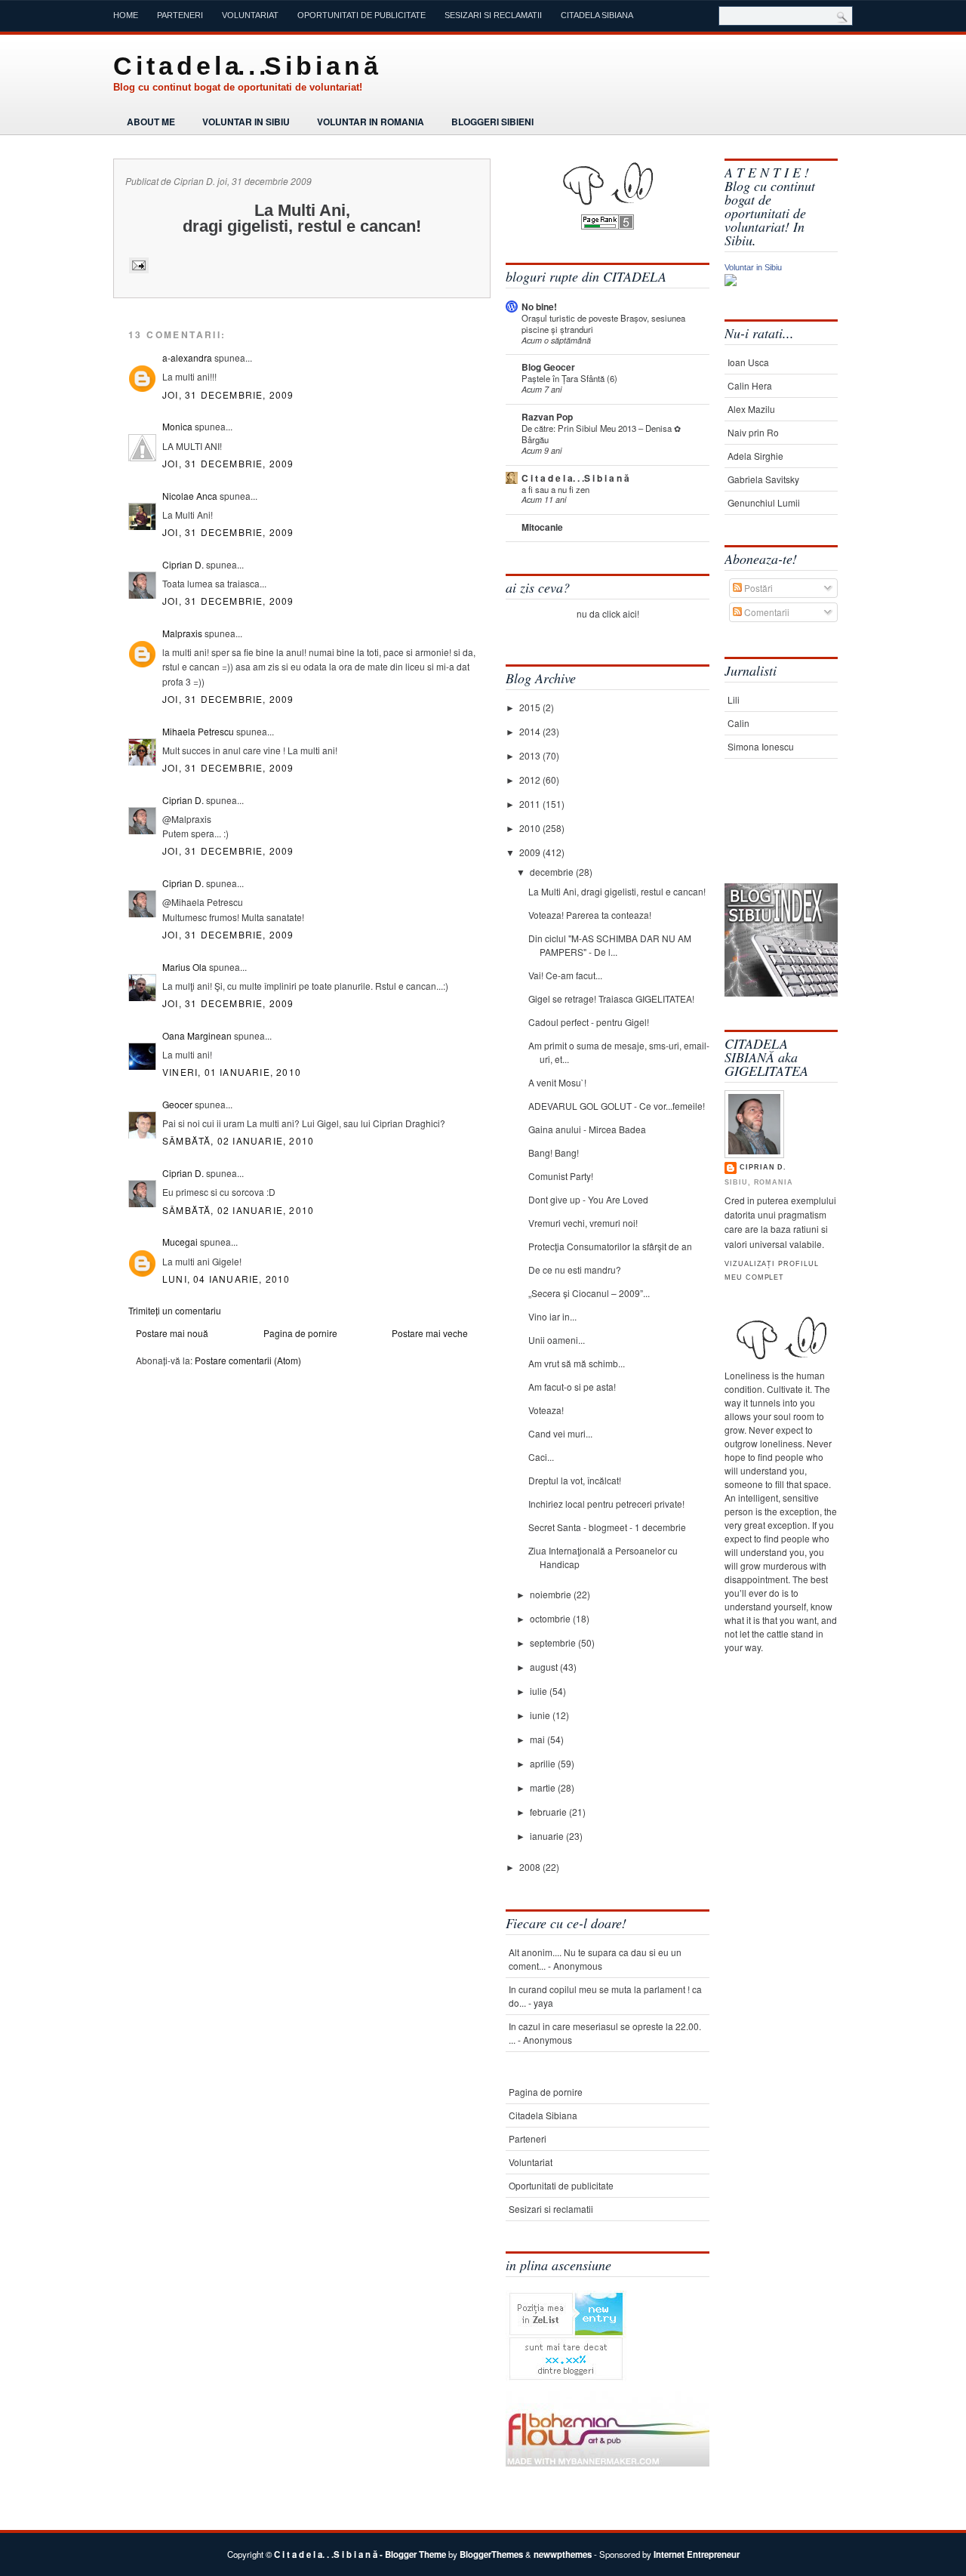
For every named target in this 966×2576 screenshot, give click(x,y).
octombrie (551, 1618)
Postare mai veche (430, 1333)
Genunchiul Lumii (764, 502)
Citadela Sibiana (597, 15)
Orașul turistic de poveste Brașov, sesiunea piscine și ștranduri (603, 324)
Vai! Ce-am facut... (565, 975)
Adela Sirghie (755, 456)
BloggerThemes (491, 2554)
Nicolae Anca (190, 496)
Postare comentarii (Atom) (248, 1360)
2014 (531, 731)
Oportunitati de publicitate (361, 15)
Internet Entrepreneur (697, 2554)
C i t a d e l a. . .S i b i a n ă (245, 66)
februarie (549, 1812)
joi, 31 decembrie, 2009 (228, 394)
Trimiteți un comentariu (175, 1310)
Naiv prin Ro (753, 432)
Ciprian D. (183, 564)
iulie (540, 1691)
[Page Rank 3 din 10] (608, 225)
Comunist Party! (561, 1176)
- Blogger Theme (412, 2554)
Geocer (177, 1104)
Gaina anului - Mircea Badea (587, 1129)
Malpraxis (182, 633)
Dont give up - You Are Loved (588, 1199)
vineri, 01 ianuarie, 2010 (232, 1072)
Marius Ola (185, 967)
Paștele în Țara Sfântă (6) (569, 378)
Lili (734, 699)
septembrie (554, 1642)
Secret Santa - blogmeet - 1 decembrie (607, 1527)
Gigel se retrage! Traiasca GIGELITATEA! (611, 998)
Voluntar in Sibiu (246, 122)
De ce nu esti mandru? (575, 1270)
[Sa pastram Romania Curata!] (772, 836)
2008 (531, 1867)
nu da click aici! (608, 613)
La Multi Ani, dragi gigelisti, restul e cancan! (617, 891)
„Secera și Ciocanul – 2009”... (589, 1293)
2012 (531, 780)
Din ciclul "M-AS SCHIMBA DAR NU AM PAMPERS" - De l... (610, 945)
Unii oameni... (557, 1340)
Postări (757, 588)
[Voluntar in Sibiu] (731, 282)
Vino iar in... (552, 1316)
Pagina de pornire (300, 1333)
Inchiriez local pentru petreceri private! (606, 1504)
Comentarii (766, 612)
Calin (738, 723)
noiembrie (552, 1594)
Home (126, 15)
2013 (531, 755)
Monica (177, 426)
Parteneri (180, 15)
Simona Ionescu (761, 746)
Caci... (541, 1457)
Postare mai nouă (172, 1333)
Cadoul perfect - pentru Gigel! (589, 1022)
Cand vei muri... (560, 1433)
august (545, 1667)
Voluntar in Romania (371, 122)
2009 (531, 852)
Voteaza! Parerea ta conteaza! (590, 915)
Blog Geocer (548, 367)
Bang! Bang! (554, 1152)
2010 (531, 828)
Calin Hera (750, 385)
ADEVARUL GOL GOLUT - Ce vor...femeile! (617, 1106)
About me (151, 122)
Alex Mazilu (751, 409)
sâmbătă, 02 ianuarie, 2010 (238, 1140)
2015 (531, 707)
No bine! (539, 307)
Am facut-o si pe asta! (572, 1387)
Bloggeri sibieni (492, 122)
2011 (531, 804)
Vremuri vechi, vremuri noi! (583, 1223)
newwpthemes (563, 2554)
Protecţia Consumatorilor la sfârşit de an (610, 1246)
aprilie (544, 1763)
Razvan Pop (547, 417)
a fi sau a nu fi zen (555, 489)
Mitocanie (542, 527)
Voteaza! (546, 1410)
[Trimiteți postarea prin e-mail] (137, 265)
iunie (541, 1715)
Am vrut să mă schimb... (577, 1363)
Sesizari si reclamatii (493, 15)
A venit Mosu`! (557, 1082)
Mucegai (180, 1242)
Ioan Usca (748, 362)
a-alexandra (187, 357)
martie (544, 1787)
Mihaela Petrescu (198, 731)
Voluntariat (250, 15)
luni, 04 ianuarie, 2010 (226, 1279)
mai (538, 1739)
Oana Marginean (197, 1035)
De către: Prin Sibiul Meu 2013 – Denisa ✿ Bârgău (601, 434)
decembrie (553, 872)
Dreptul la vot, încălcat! (575, 1480)
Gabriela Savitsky (763, 479)
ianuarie (548, 1836)
